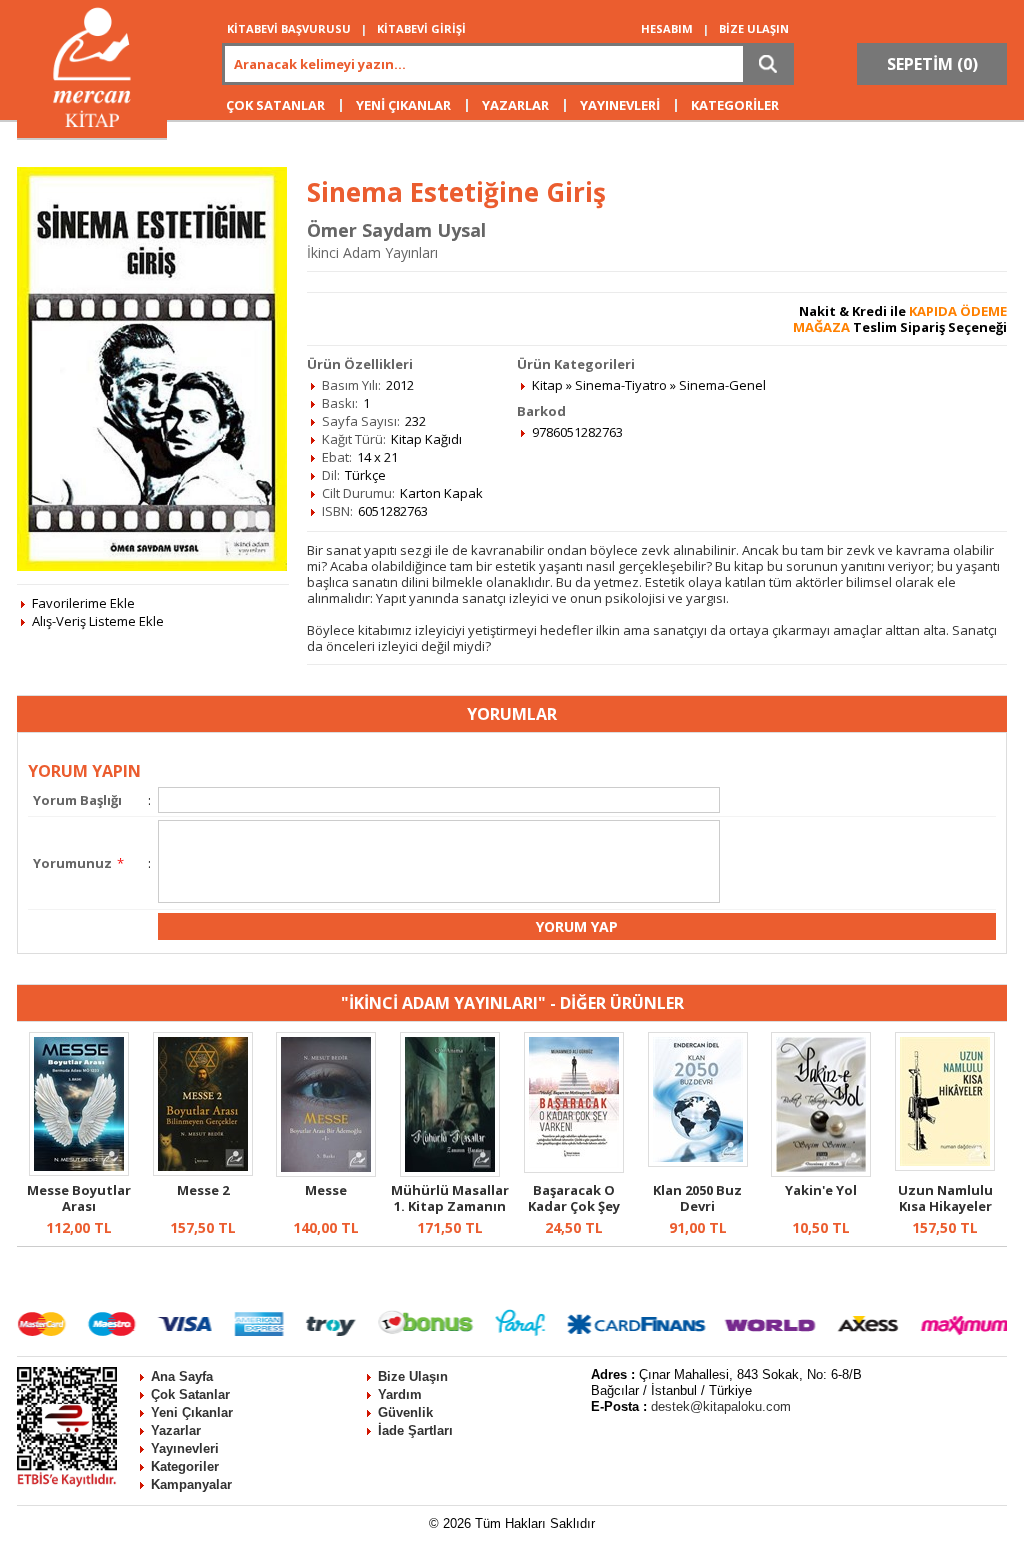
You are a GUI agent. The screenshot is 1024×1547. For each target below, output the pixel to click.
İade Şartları (415, 1430)
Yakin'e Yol (821, 1190)
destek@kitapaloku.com (721, 1406)
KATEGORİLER (735, 105)
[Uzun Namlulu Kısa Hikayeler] (945, 1166)
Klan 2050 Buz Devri (697, 1198)
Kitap (547, 385)
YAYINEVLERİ (620, 105)
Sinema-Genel (722, 385)
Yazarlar (176, 1430)
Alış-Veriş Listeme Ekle (98, 621)
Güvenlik (405, 1412)
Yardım (400, 1394)
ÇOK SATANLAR (275, 105)
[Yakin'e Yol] (821, 1172)
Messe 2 (203, 1190)
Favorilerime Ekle (83, 603)
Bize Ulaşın (413, 1376)
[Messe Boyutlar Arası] (79, 1171)
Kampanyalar (191, 1484)
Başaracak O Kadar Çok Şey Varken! (574, 1206)
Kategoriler (185, 1466)
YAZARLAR (515, 105)
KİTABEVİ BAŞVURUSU (289, 28)
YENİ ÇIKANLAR (403, 105)
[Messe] (326, 1172)
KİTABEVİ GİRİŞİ (421, 28)
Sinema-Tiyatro (621, 385)
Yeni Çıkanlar (192, 1412)
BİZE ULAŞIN (754, 28)
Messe (326, 1190)
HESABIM (667, 28)
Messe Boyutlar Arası (79, 1198)
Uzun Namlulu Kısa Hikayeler (945, 1198)
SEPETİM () (932, 64)
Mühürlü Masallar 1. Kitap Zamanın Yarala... (450, 1206)
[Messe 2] (203, 1171)
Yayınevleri (185, 1448)
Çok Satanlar (190, 1394)
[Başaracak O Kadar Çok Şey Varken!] (574, 1168)
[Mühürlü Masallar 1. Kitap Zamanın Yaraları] (450, 1172)
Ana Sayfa (182, 1376)
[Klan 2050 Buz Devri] (698, 1162)
